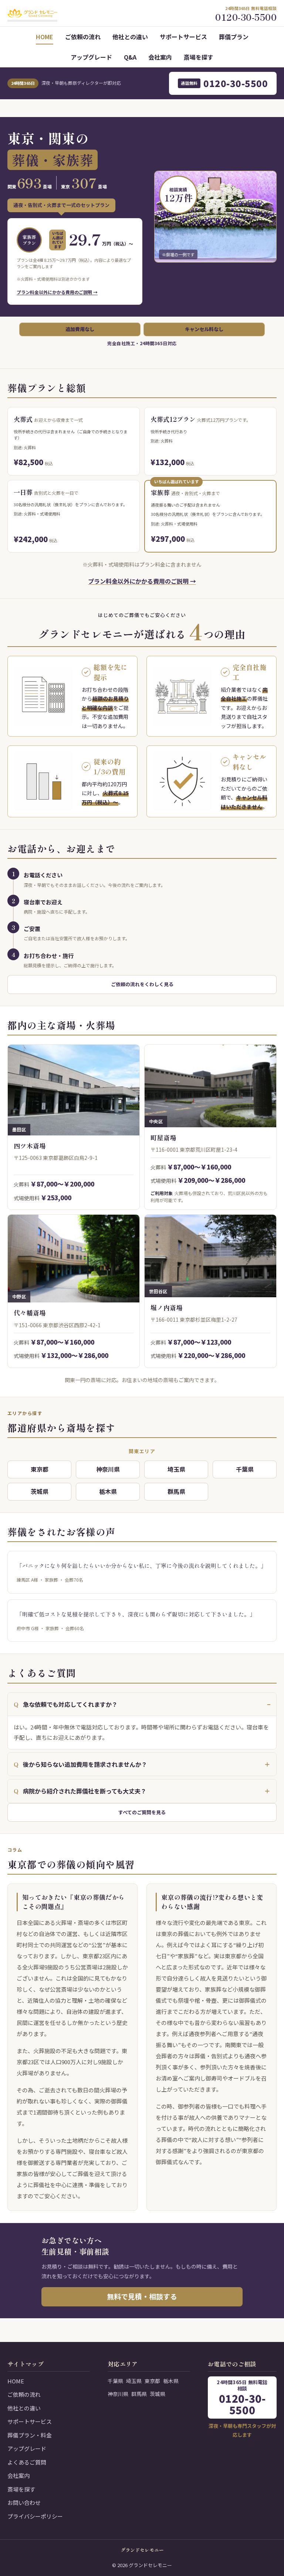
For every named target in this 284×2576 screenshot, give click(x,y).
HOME (45, 37)
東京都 (40, 1469)
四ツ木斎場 (30, 1146)
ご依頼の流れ (83, 37)
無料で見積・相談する (142, 2296)
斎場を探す (199, 57)
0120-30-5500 (224, 83)
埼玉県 (176, 1469)
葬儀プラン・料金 (30, 2435)
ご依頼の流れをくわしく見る (142, 984)
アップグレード (91, 57)
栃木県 (108, 1491)
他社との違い (130, 37)
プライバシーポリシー (35, 2516)
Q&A (130, 57)
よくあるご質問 (27, 2462)
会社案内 (160, 57)
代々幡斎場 (30, 1313)
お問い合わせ (24, 2502)
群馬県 (176, 1491)
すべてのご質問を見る (142, 1812)
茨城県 (40, 1491)
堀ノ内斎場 (167, 1307)
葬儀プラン (234, 37)
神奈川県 (108, 1469)
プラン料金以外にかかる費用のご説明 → (57, 292)
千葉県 (245, 1469)
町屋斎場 (163, 1137)
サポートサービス (183, 37)
